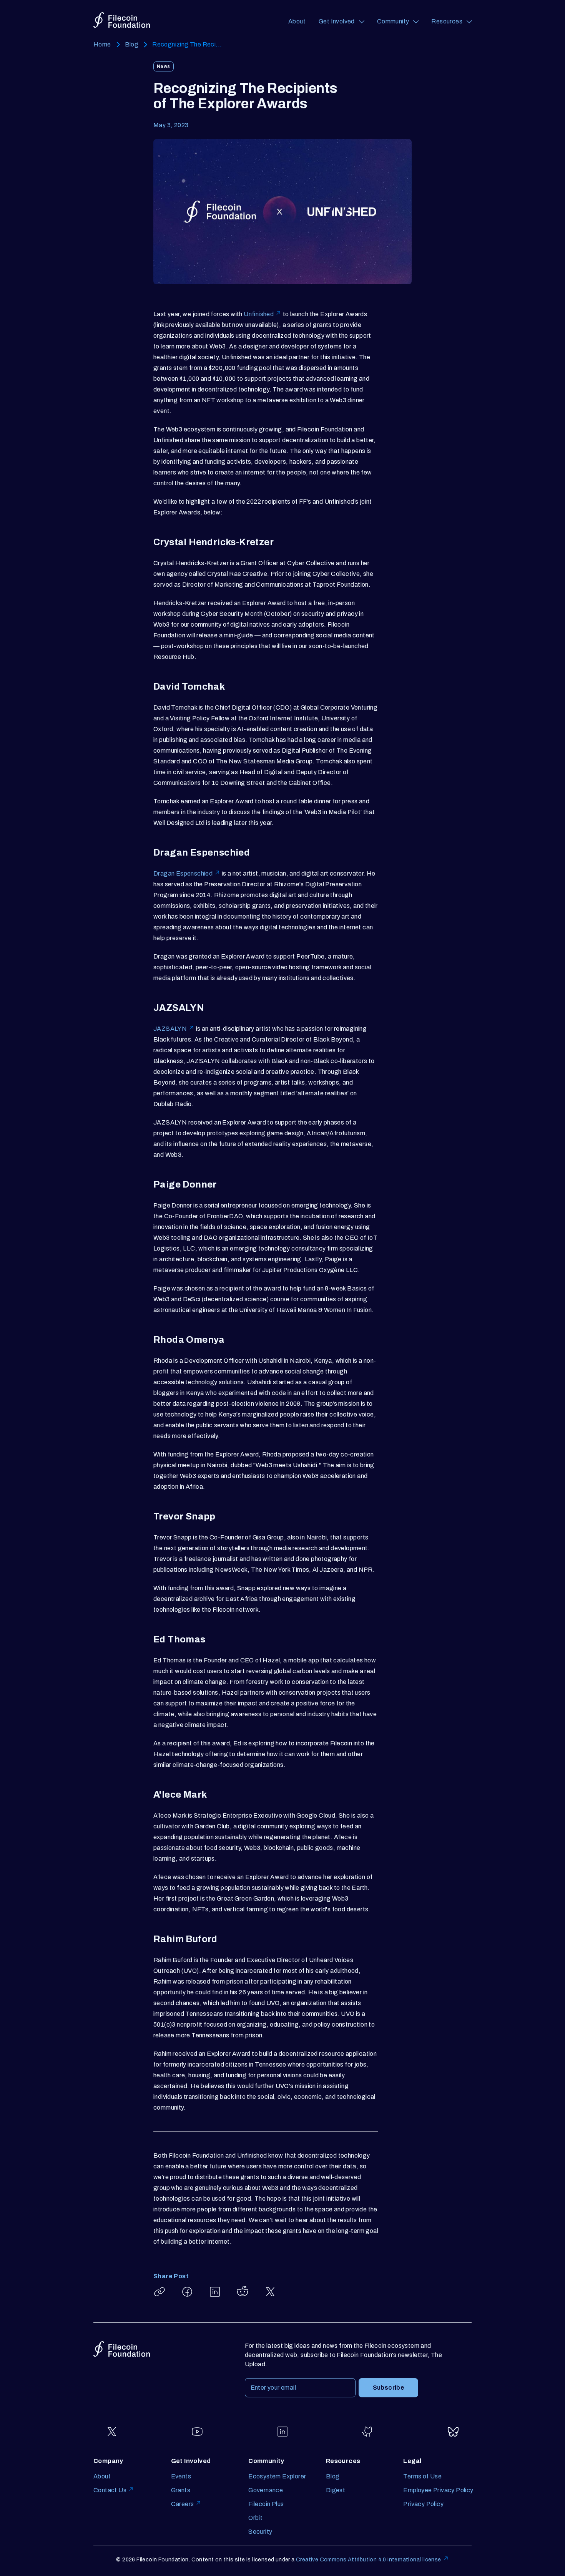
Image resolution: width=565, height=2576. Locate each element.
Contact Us (110, 2490)
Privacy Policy (423, 2504)
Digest (336, 2490)
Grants (181, 2490)
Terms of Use (422, 2476)
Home (102, 44)
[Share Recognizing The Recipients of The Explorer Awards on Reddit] (243, 2292)
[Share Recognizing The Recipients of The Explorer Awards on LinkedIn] (215, 2292)
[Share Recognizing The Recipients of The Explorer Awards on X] (270, 2292)
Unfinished (259, 314)
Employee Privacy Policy (438, 2490)
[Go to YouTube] (197, 2432)
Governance (266, 2490)
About (297, 21)
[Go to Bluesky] (453, 2432)
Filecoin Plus (266, 2504)
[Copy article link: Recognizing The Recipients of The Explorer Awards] (160, 2292)
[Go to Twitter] (112, 2432)
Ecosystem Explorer (277, 2476)
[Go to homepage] (122, 20)
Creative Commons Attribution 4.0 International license (369, 2560)
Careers (183, 2504)
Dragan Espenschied (183, 873)
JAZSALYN (170, 1029)
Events (181, 2476)
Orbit (255, 2518)
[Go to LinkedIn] (282, 2432)
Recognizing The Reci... (187, 44)
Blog (132, 44)
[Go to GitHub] (368, 2432)
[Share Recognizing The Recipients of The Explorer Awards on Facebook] (187, 2292)
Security (260, 2532)
